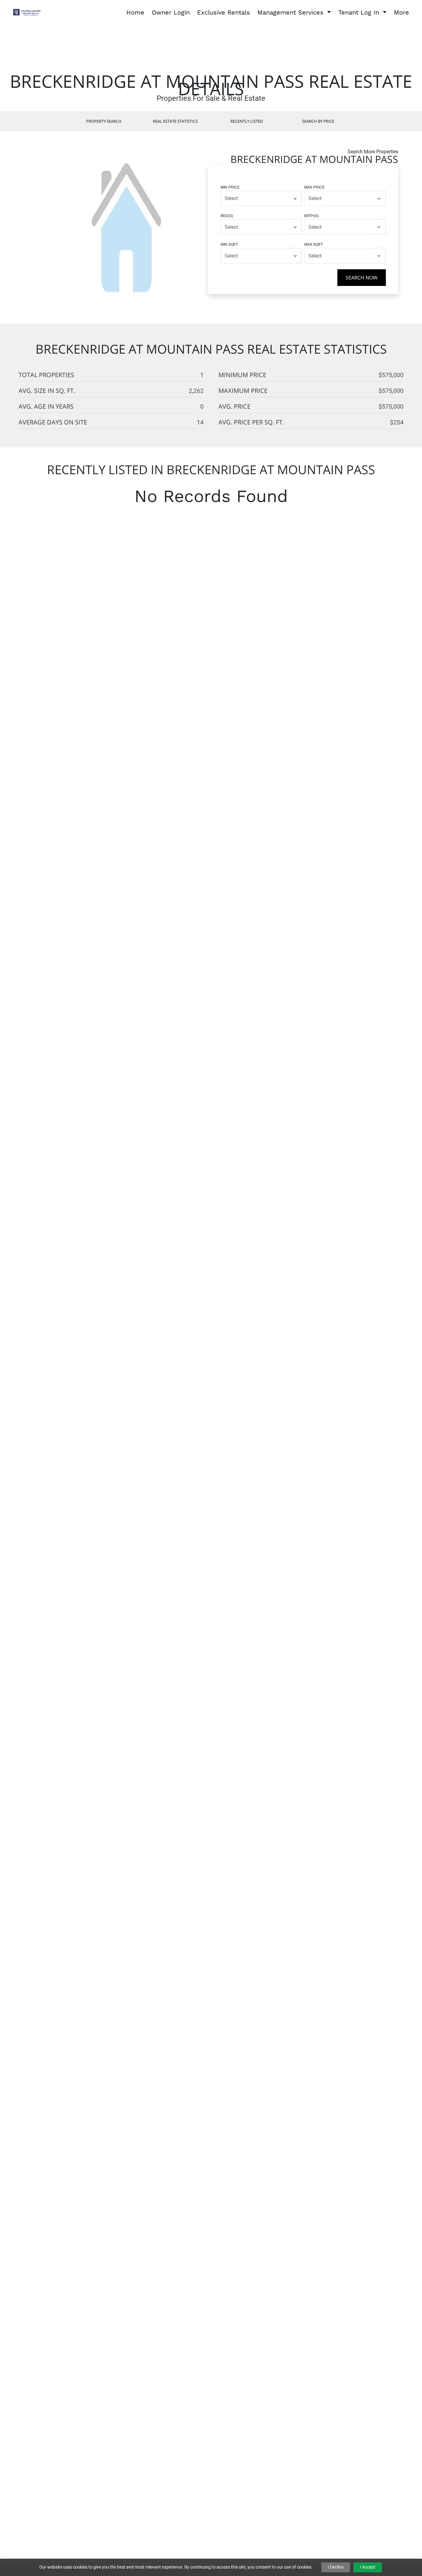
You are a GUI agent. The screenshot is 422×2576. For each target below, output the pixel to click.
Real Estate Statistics (175, 121)
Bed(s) (227, 215)
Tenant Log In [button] (360, 12)
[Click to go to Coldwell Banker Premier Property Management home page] (28, 12)
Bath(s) (312, 215)
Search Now (362, 278)
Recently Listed (247, 121)
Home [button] (135, 12)
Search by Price (318, 121)
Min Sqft (229, 244)
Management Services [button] (291, 12)
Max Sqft (314, 244)
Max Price (314, 187)
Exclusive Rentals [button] (224, 12)
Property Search (104, 121)
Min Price (230, 187)
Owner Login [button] (171, 12)
